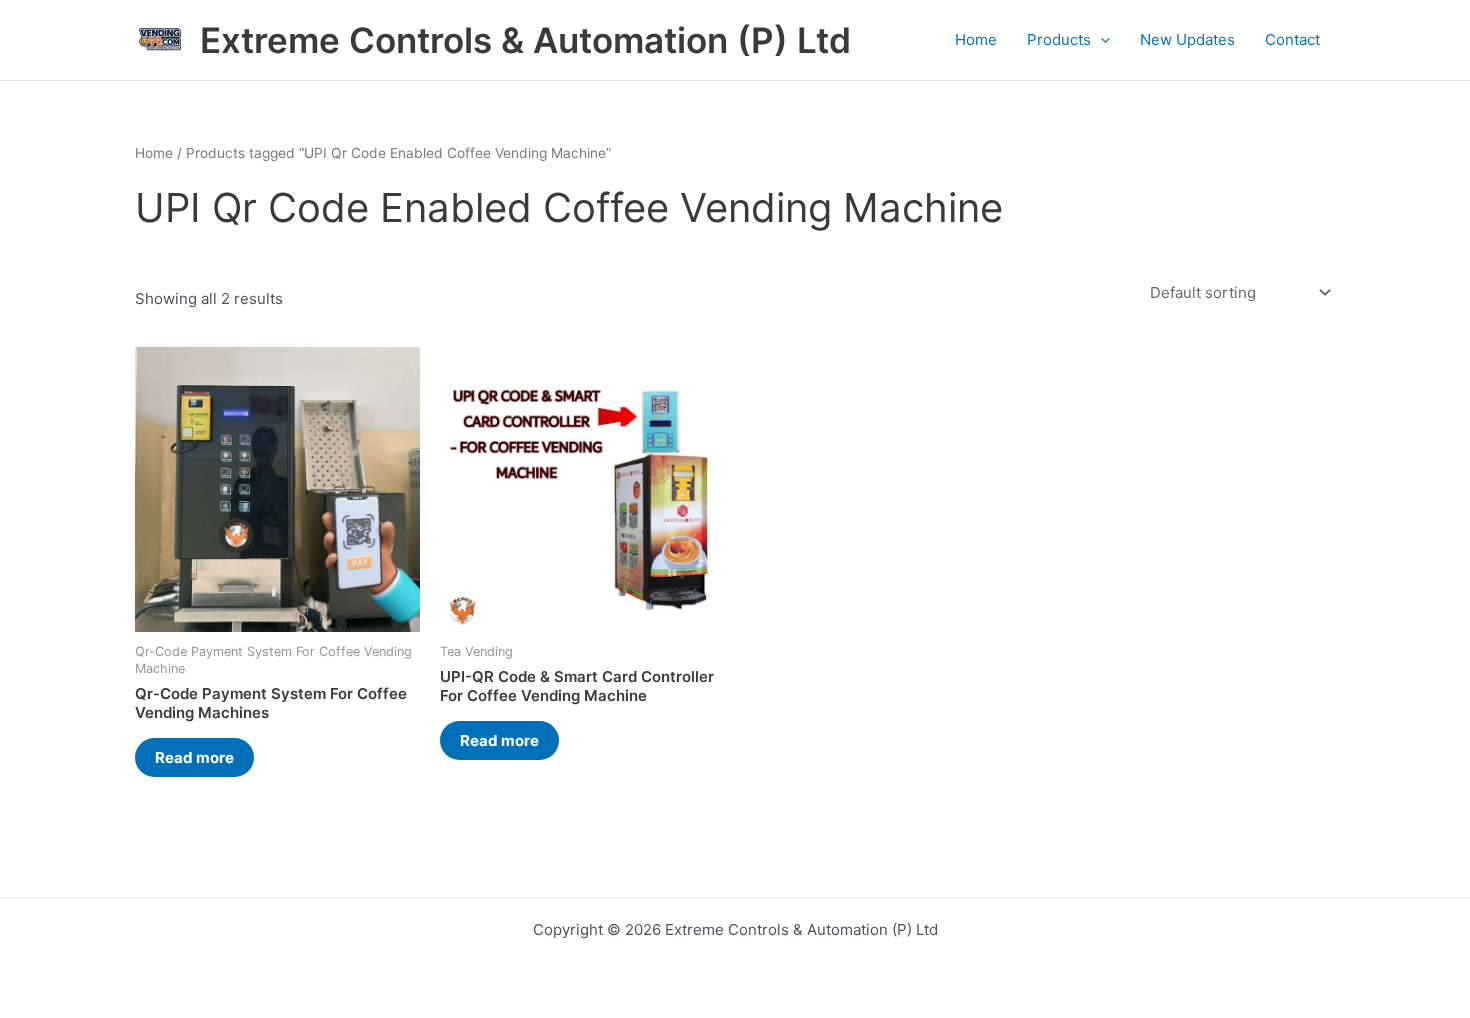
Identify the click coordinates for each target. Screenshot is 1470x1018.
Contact (1292, 39)
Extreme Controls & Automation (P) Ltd (525, 40)
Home (976, 39)
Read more (194, 757)
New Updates (1187, 39)
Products (1059, 39)
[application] (1100, 40)
